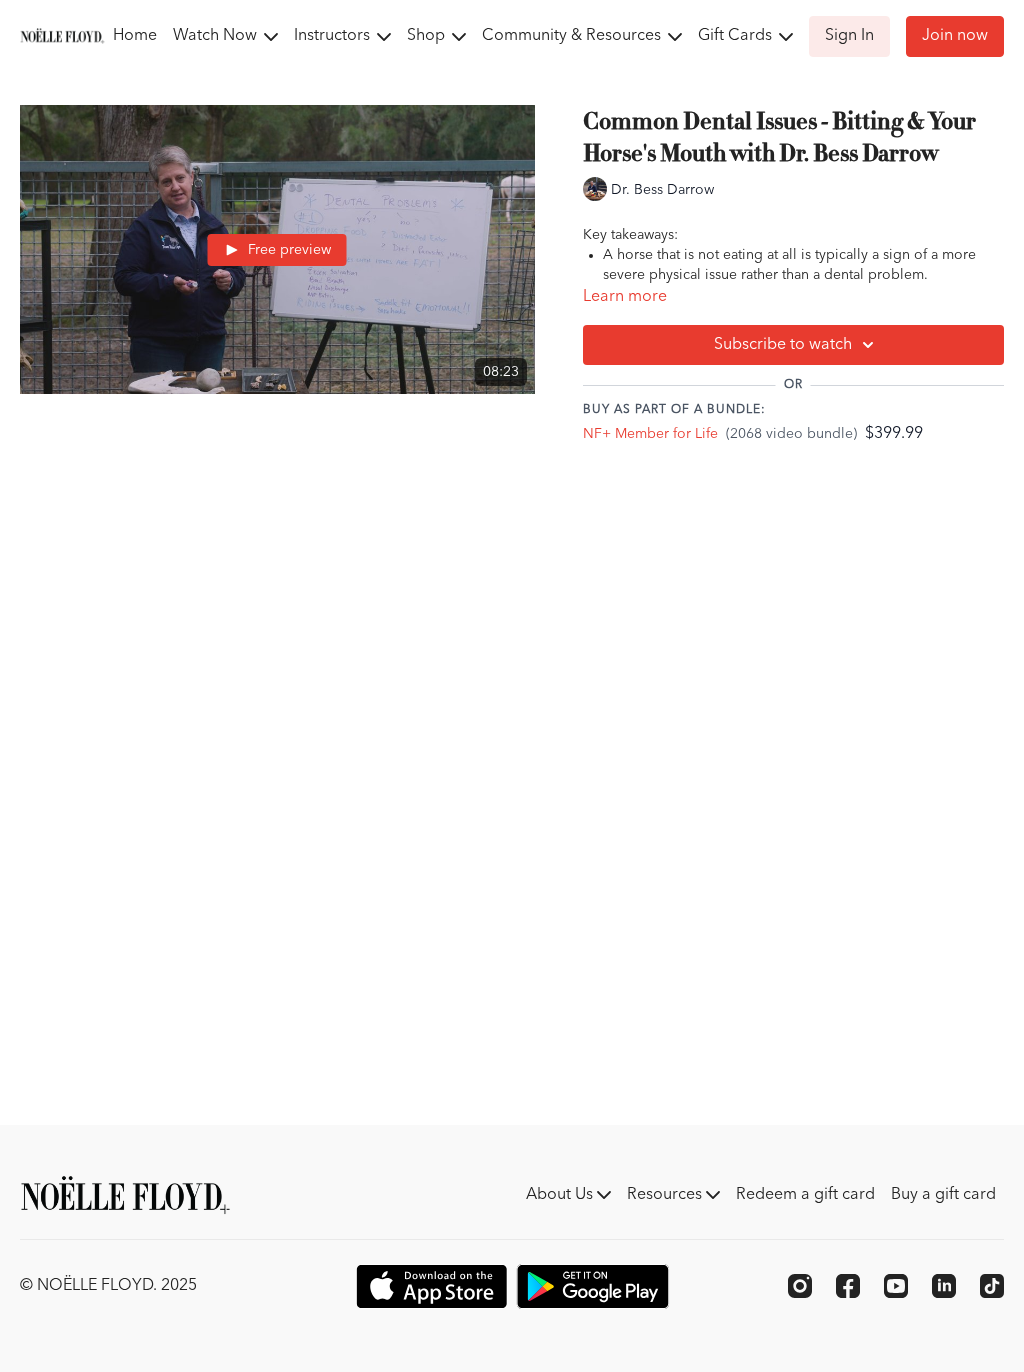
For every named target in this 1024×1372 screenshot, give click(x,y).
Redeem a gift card (805, 1195)
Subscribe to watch (783, 345)
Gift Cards (737, 36)
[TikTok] (992, 1286)
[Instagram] (800, 1286)
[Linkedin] (944, 1286)
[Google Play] (593, 1286)
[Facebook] (848, 1286)
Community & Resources (573, 36)
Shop (428, 36)
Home (135, 36)
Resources (666, 1195)
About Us (561, 1195)
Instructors (334, 36)
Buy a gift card (943, 1195)
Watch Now (217, 36)
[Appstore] (431, 1286)
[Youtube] (896, 1286)
